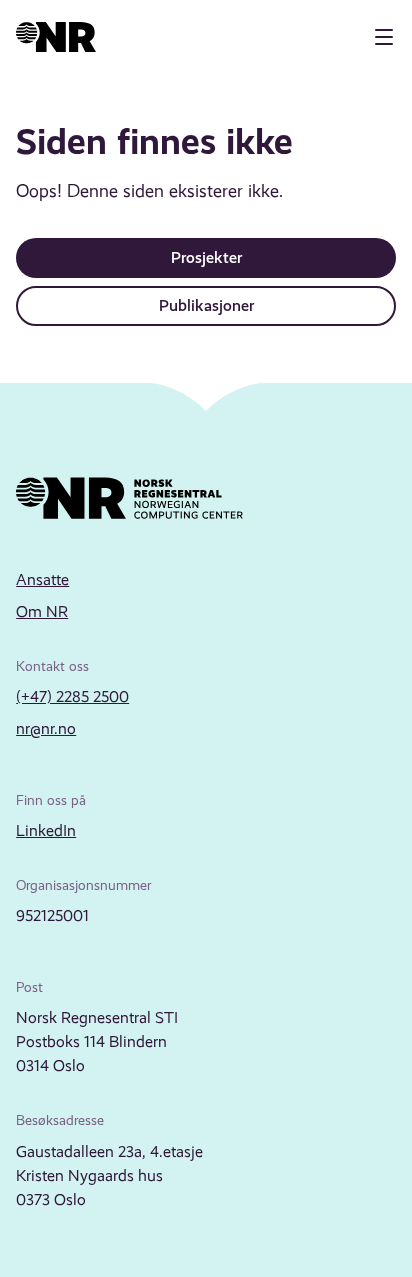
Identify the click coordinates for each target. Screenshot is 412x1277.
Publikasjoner (206, 305)
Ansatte (42, 579)
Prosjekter (206, 257)
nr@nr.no (46, 728)
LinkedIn (46, 830)
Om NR (42, 611)
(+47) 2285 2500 (72, 696)
